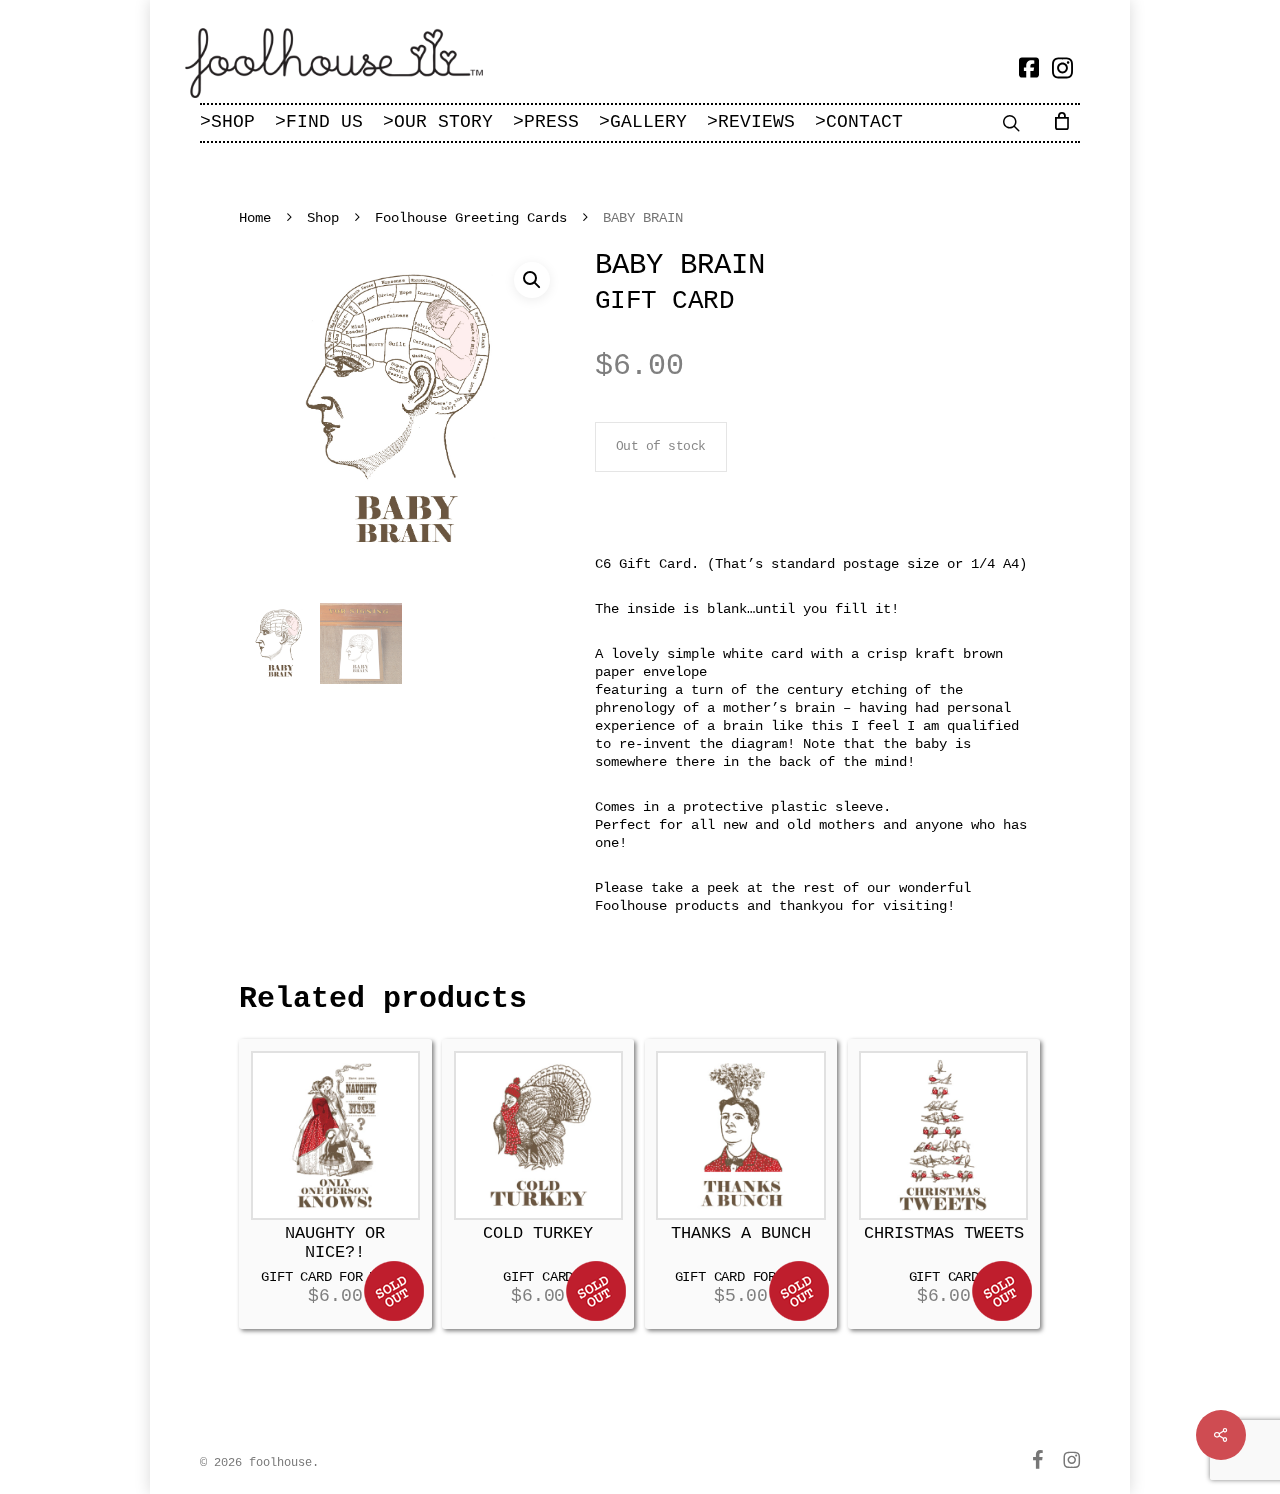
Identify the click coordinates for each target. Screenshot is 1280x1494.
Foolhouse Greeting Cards (471, 218)
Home (255, 218)
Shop (323, 218)
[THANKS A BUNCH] (740, 1135)
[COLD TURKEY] (538, 1135)
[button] (532, 280)
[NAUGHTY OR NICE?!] (335, 1135)
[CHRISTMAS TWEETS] (943, 1135)
